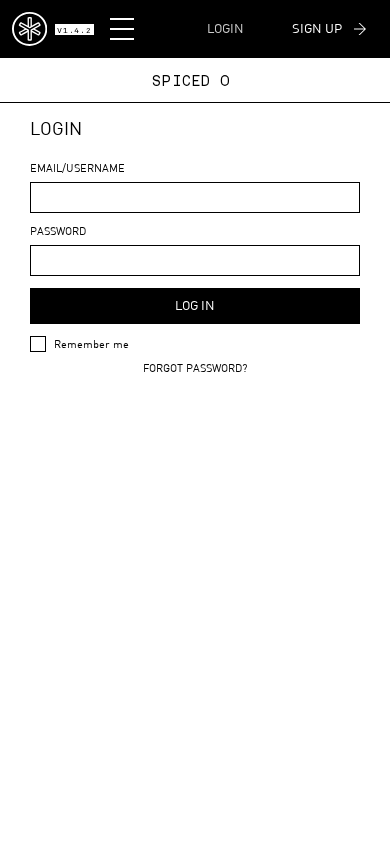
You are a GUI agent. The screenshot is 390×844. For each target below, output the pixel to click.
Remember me (91, 343)
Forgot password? (195, 367)
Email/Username (77, 167)
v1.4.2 (74, 31)
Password (58, 230)
